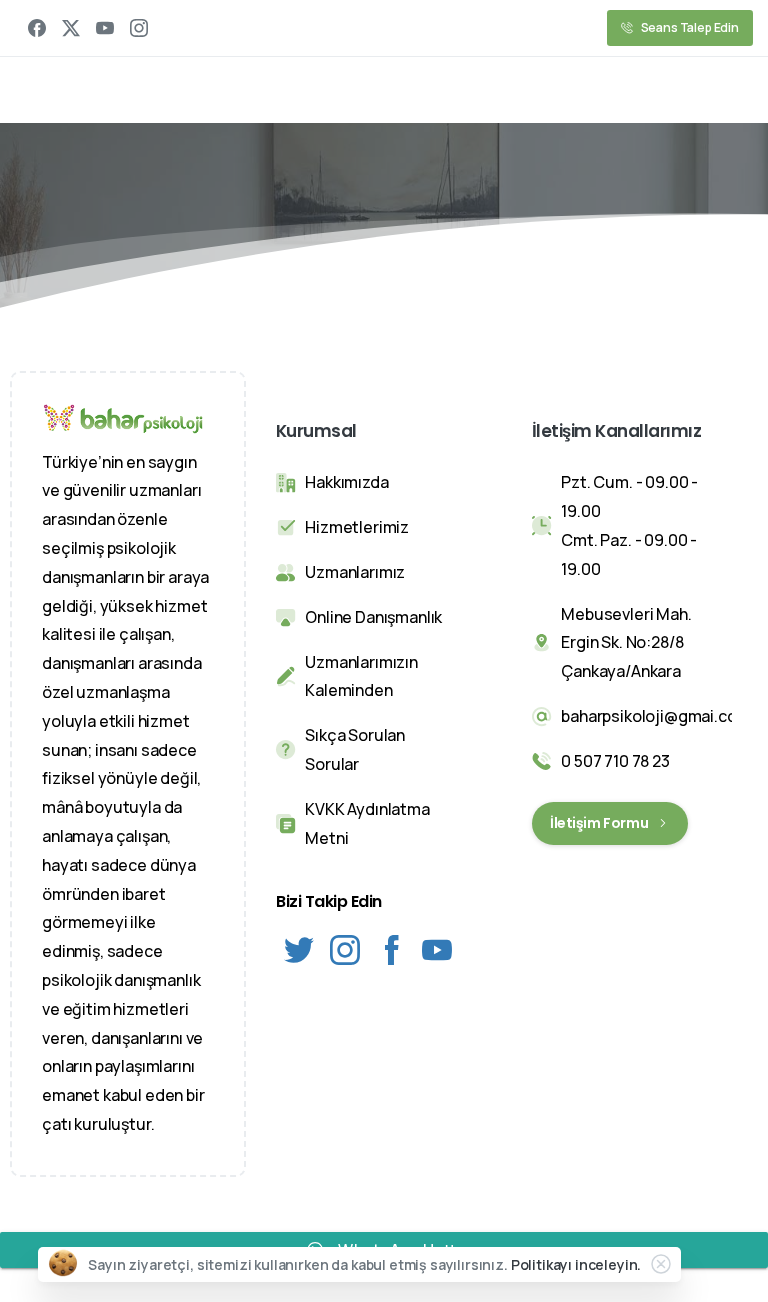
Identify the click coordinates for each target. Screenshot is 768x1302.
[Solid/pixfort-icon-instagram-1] (345, 948)
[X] (71, 28)
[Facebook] (37, 28)
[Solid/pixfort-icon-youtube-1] (437, 948)
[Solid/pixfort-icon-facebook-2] (391, 948)
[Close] (661, 1264)
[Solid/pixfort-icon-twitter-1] (299, 948)
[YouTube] (105, 28)
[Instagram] (139, 28)
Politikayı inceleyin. (576, 1264)
